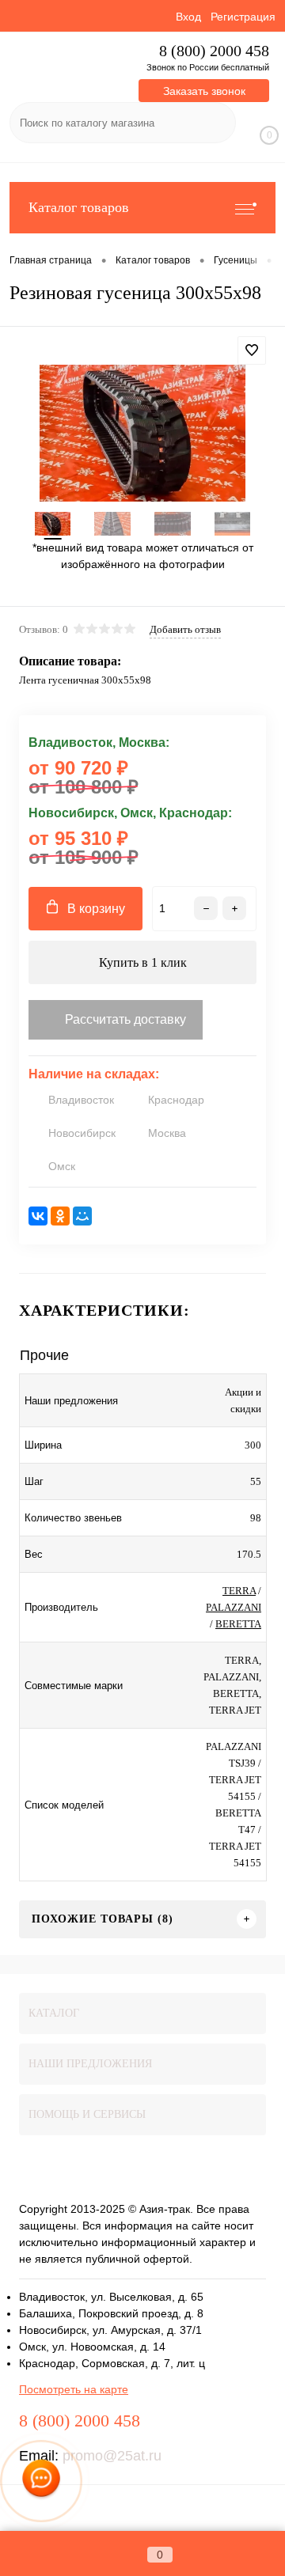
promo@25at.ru (112, 2456)
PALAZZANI (234, 1607)
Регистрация (243, 17)
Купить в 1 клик (143, 962)
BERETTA (238, 1624)
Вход (188, 17)
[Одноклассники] (60, 1216)
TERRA (239, 1591)
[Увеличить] (142, 433)
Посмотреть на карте (74, 2389)
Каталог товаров (79, 207)
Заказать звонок (204, 91)
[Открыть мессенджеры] (41, 2481)
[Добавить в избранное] (252, 350)
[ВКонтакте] (38, 1216)
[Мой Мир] (82, 1216)
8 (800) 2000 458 (214, 51)
